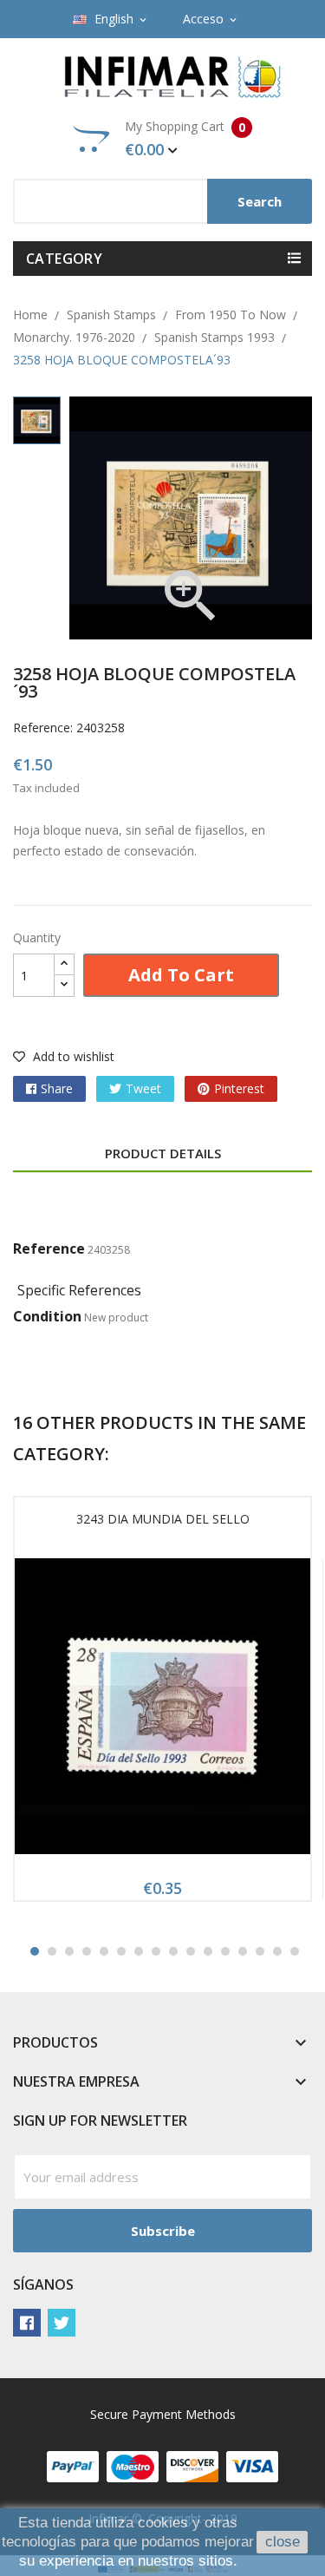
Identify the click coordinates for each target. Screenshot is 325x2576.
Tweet (143, 1088)
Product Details (163, 1153)
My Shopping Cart (185, 139)
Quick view (163, 1712)
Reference (49, 1249)
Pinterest (239, 1088)
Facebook (27, 2323)
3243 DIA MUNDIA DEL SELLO (163, 1519)
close (283, 2542)
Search (260, 201)
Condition (47, 1316)
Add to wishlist (72, 1056)
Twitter (62, 2323)
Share (57, 1088)
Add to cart (181, 975)
